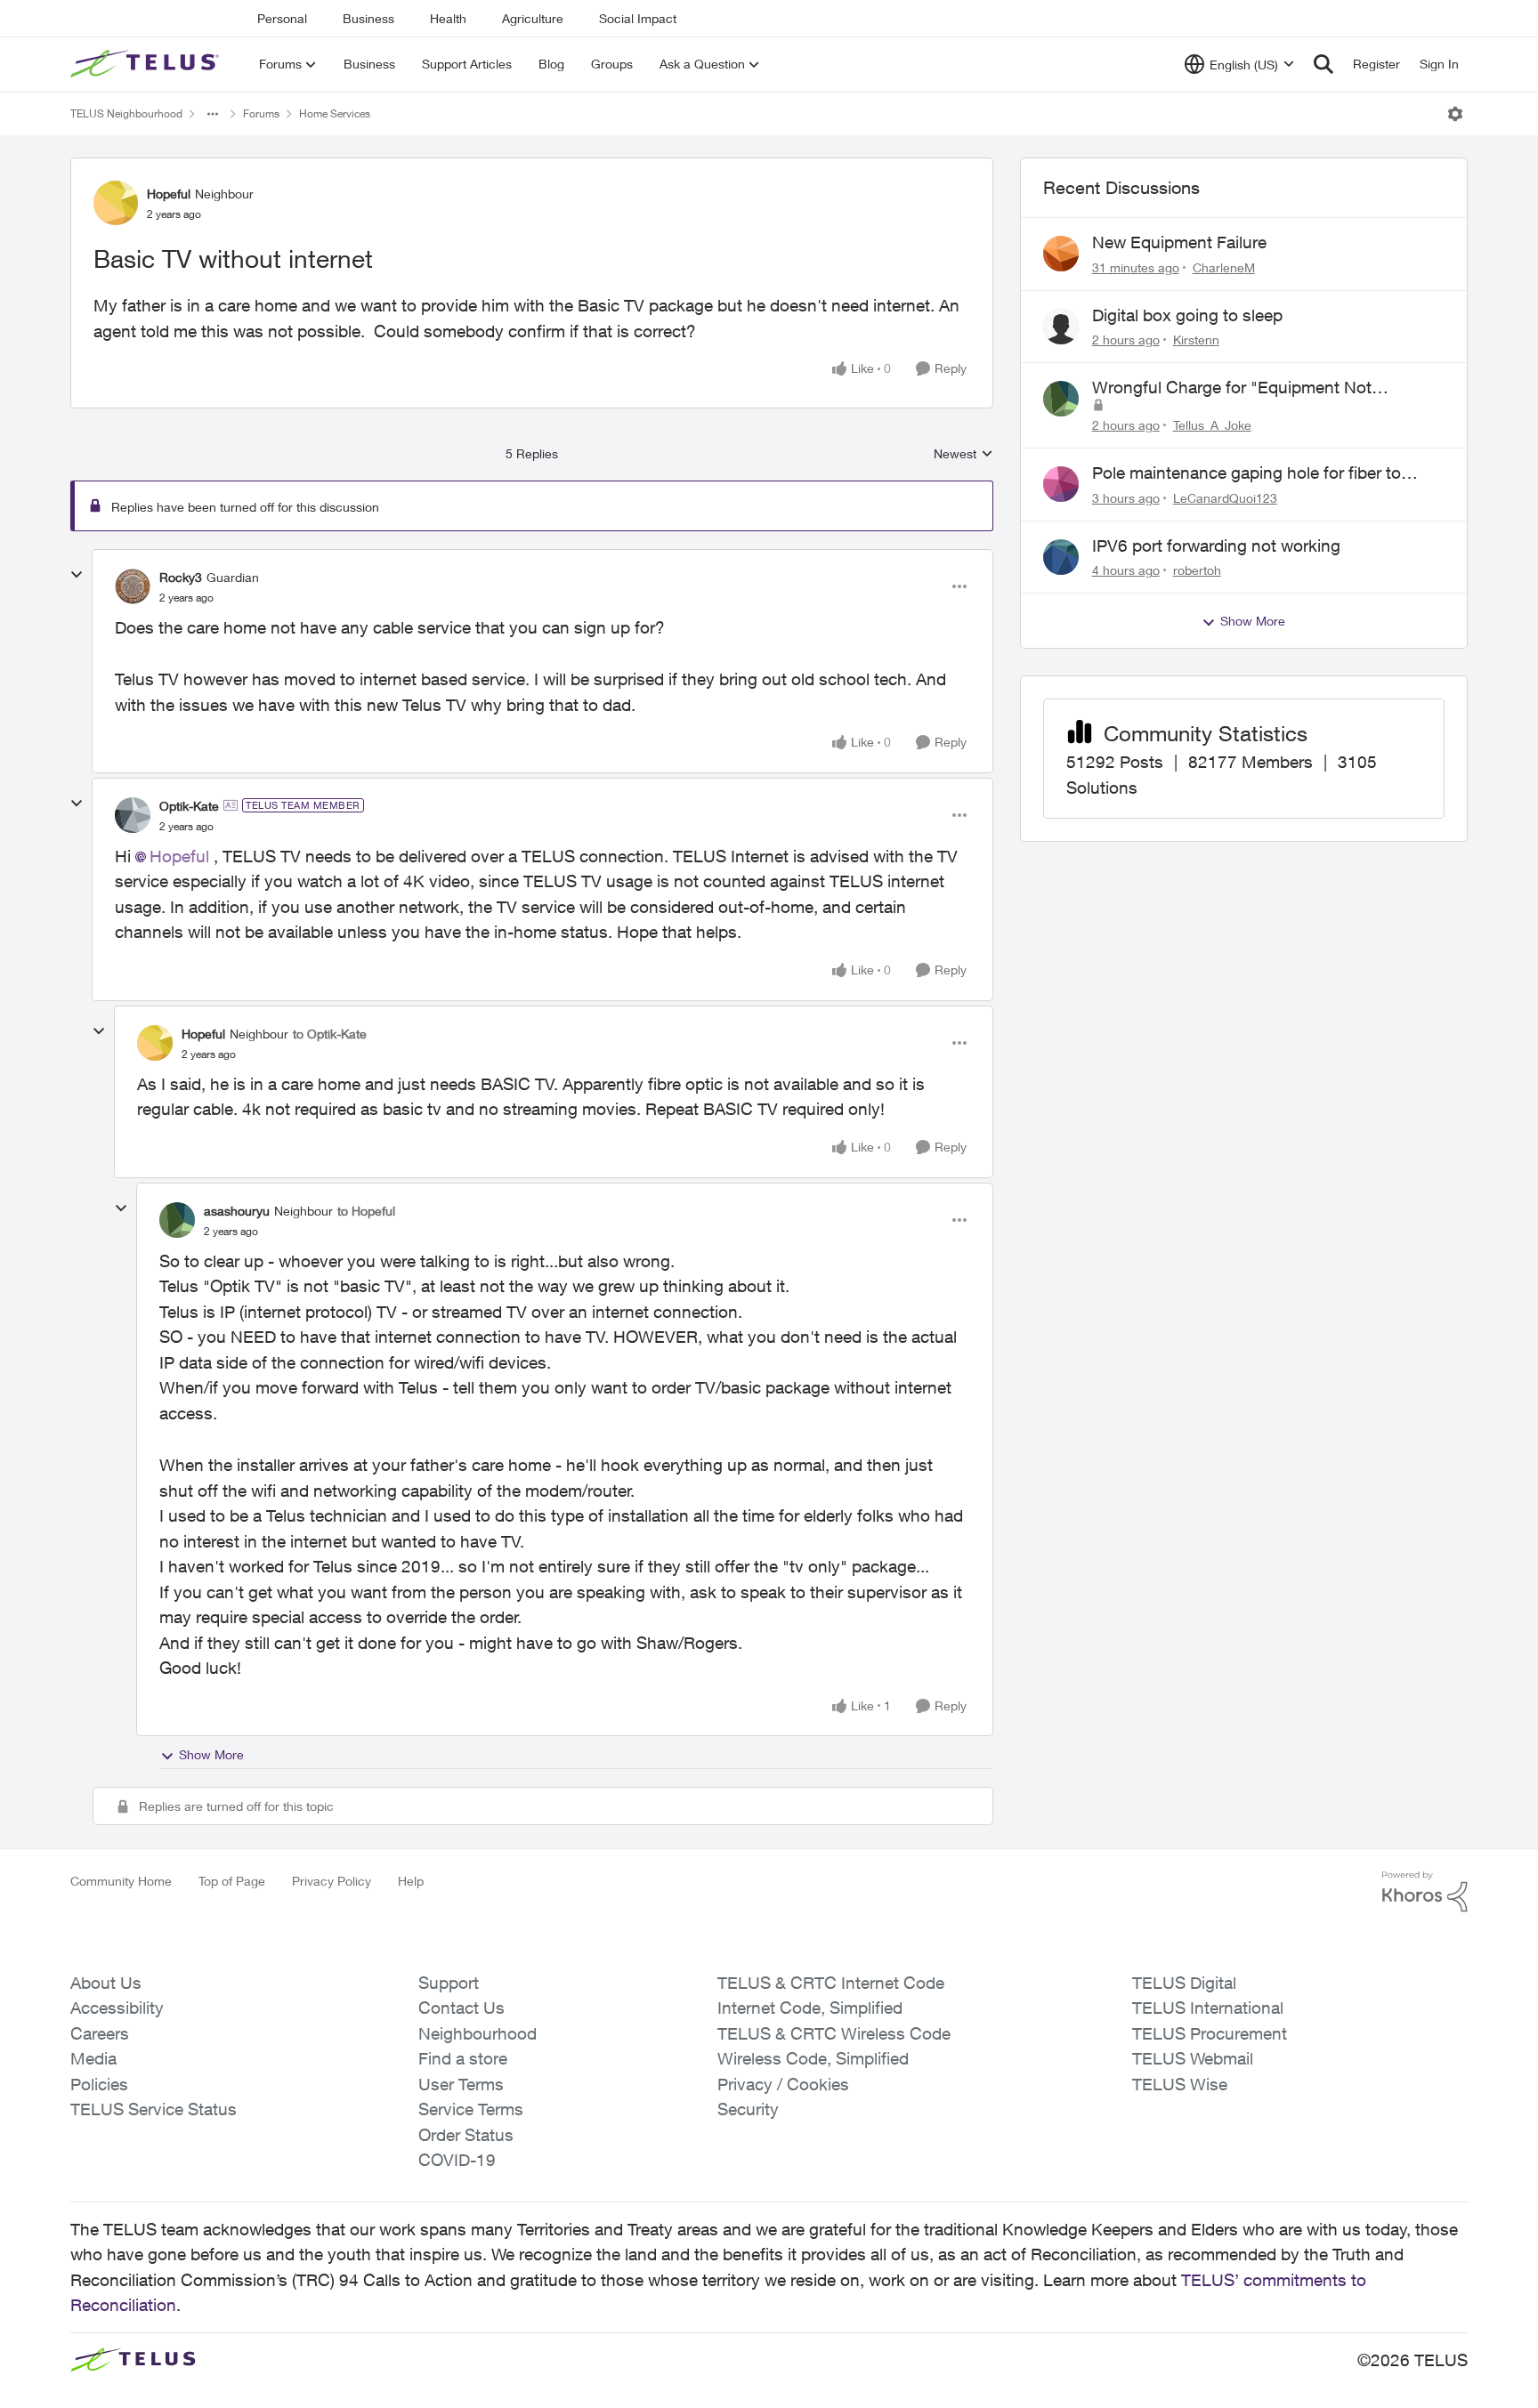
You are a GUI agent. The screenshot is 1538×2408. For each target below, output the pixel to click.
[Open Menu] (1455, 114)
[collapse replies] (77, 575)
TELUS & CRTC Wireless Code (834, 2033)
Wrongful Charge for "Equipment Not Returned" (1232, 388)
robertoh (1197, 570)
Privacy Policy (332, 1881)
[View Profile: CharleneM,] (1061, 254)
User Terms (461, 2084)
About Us (106, 1983)
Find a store (463, 2058)
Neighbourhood (478, 2033)
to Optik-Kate (330, 1034)
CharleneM (1224, 267)
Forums (261, 113)
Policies (99, 2084)
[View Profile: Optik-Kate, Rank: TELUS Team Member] (133, 815)
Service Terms (471, 2109)
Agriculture (533, 18)
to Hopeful (366, 1211)
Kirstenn (1196, 339)
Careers (100, 2033)
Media (93, 2058)
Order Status (466, 2135)
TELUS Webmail (1193, 2058)
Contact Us (461, 2008)
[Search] (1323, 64)
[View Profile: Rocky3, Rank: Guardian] (133, 586)
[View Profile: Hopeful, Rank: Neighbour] (116, 203)
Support (449, 1983)
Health (448, 18)
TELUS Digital (1184, 1983)
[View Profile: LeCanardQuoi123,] (1061, 484)
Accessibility (117, 2008)
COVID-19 (457, 2160)
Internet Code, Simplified (810, 2008)
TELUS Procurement (1210, 2033)
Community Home (121, 1881)
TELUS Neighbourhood (126, 113)
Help (411, 1881)
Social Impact (638, 18)
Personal (282, 18)
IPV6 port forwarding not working (1216, 545)
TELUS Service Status (154, 2109)
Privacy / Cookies (783, 2084)
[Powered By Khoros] (1425, 1892)
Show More (211, 1754)
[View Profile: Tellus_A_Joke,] (1061, 399)
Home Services (335, 113)
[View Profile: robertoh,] (1061, 557)
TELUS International (1208, 2008)
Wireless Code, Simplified (813, 2058)
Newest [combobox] (963, 454)
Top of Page (232, 1881)
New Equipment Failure (1179, 242)
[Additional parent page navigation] (213, 114)
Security (748, 2109)
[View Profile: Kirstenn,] (1061, 327)
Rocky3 (181, 577)
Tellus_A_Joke (1212, 425)
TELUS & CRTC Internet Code (831, 1983)
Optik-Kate (189, 806)
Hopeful (169, 194)
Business (368, 18)
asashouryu (237, 1211)
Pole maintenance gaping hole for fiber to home (1247, 473)
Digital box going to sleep (1187, 315)
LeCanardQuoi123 (1225, 498)
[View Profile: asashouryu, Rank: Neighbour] (177, 1220)
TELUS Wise (1180, 2084)
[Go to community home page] (147, 64)
